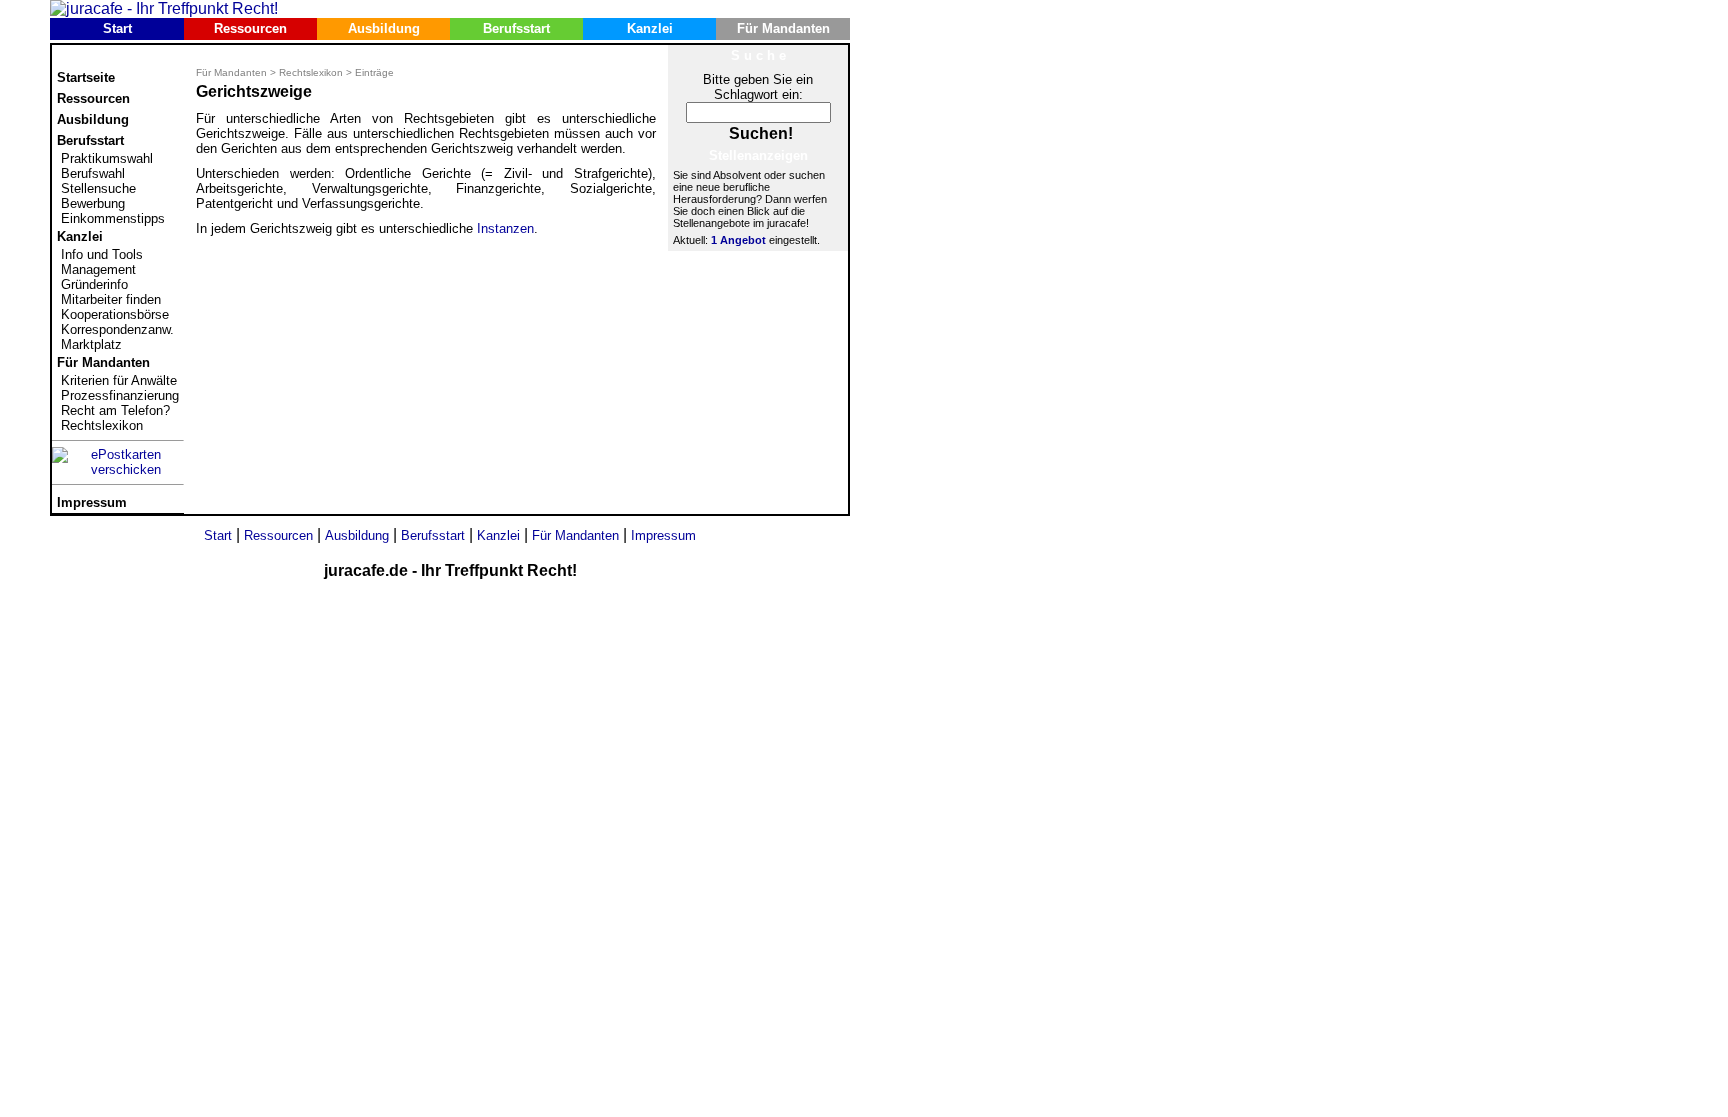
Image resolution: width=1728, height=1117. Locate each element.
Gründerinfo (94, 284)
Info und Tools (102, 254)
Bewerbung (93, 203)
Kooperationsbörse (115, 314)
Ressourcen (250, 28)
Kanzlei (650, 28)
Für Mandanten (783, 28)
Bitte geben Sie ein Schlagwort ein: (758, 87)
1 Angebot (738, 240)
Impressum (92, 502)
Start (117, 28)
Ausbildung (384, 28)
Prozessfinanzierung (120, 395)
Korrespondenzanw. (117, 329)
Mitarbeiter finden (111, 299)
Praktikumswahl (107, 158)
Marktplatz (91, 344)
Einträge (374, 72)
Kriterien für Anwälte (119, 380)
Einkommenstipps (113, 218)
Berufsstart (516, 28)
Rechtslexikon (102, 425)
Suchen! (761, 133)
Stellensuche (98, 188)
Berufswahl (93, 173)
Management (98, 269)
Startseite (86, 77)
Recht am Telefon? (115, 410)
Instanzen (505, 228)
